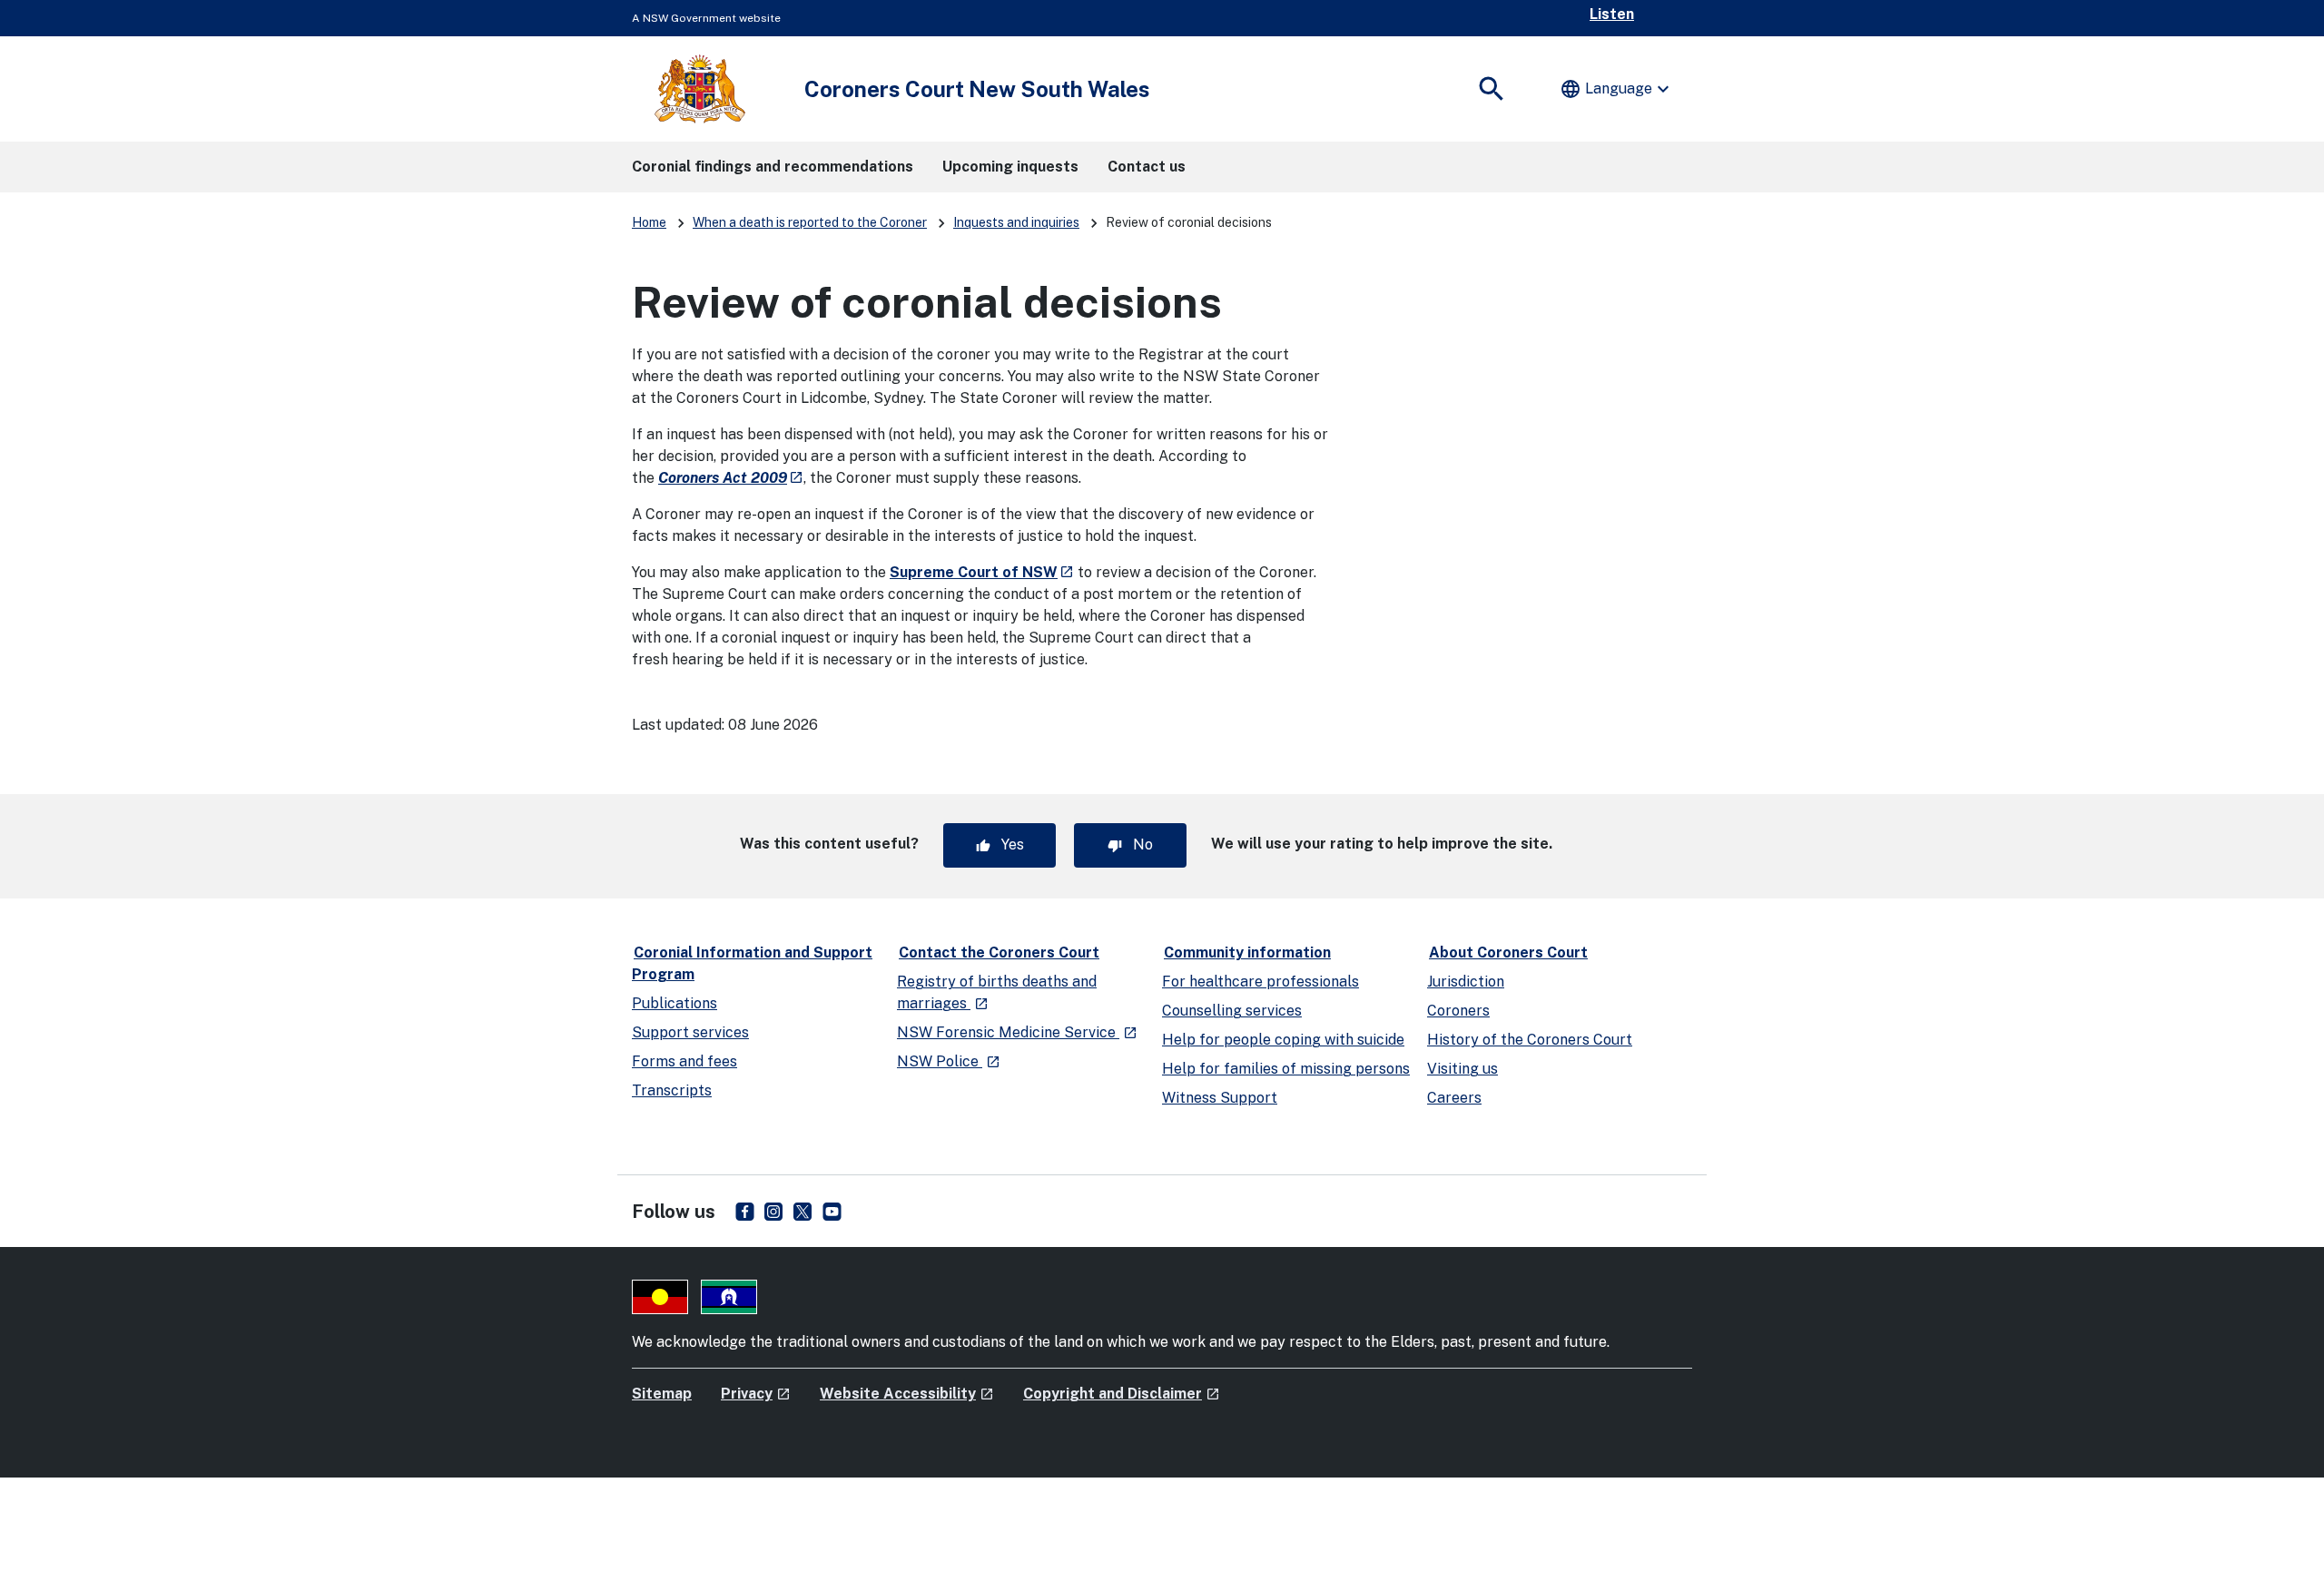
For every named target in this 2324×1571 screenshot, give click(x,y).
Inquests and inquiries (1016, 222)
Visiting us (1462, 1069)
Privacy (756, 1394)
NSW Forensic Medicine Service (1017, 1032)
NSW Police (949, 1061)
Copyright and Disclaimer (1122, 1394)
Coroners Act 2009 (731, 478)
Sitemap (662, 1394)
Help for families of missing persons (1286, 1069)
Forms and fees (684, 1061)
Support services (690, 1032)
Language (1617, 89)
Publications (675, 1003)
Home (649, 222)
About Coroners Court (1508, 952)
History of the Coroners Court (1530, 1040)
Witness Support (1220, 1098)
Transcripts (672, 1090)
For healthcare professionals (1260, 982)
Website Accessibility (907, 1394)
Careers (1454, 1098)
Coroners (1458, 1011)
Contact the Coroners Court (999, 952)
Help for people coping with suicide (1283, 1040)
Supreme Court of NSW (982, 572)
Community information (1247, 952)
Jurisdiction (1466, 982)
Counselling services (1232, 1011)
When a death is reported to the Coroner (810, 222)
